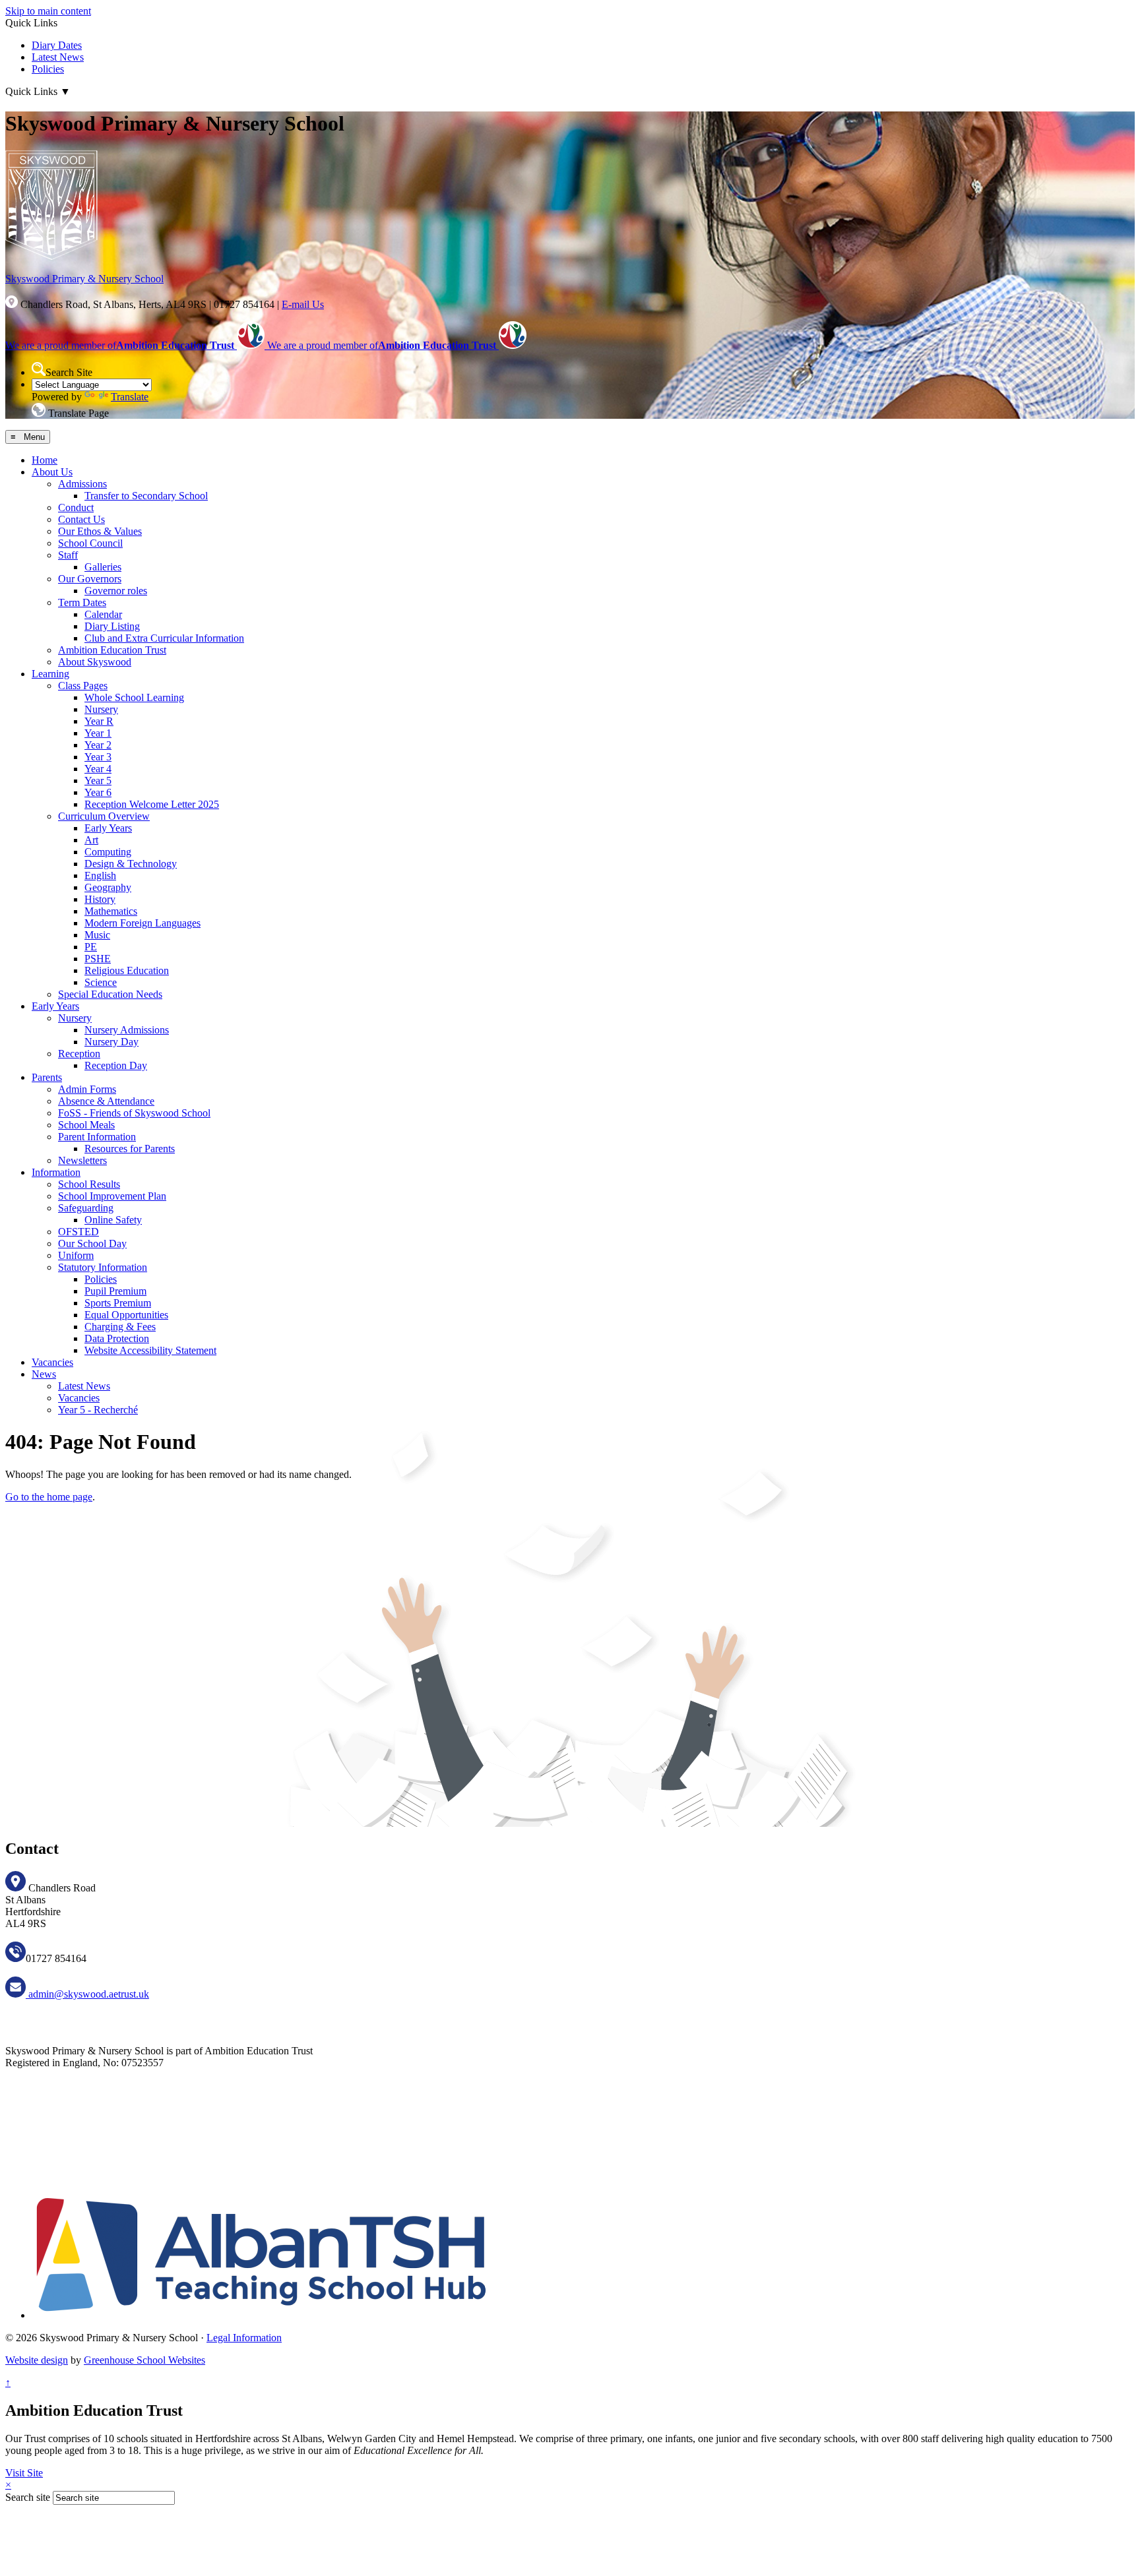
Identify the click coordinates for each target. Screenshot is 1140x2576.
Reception (79, 1054)
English (100, 875)
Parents (47, 1077)
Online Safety (113, 1220)
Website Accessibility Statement (150, 1350)
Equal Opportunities (126, 1315)
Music (97, 935)
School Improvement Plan (112, 1196)
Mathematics (111, 911)
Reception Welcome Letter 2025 (152, 804)
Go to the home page (49, 1497)
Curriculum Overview (104, 816)
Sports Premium (118, 1303)
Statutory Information (103, 1267)
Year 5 (98, 781)
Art (91, 840)
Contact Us (81, 519)
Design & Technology (131, 864)
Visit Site (24, 2473)
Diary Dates (57, 45)
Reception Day (116, 1065)
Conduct (76, 507)
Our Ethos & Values (100, 531)
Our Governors (90, 579)
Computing (108, 852)
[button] (39, 369)
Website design (37, 2360)
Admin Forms (87, 1089)
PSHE (98, 959)
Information (56, 1172)
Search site (28, 2497)
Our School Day (92, 1243)
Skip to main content (48, 11)
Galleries (103, 567)
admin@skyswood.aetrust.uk (87, 1994)
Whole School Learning (134, 697)
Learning (50, 674)
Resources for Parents (130, 1149)
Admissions (82, 484)
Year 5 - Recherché (98, 1410)
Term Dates (82, 602)
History (100, 899)
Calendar (103, 614)
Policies (48, 69)
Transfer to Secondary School (146, 496)
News (44, 1374)
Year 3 (98, 757)
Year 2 (98, 745)
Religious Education (127, 970)
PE (91, 947)
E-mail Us (303, 304)
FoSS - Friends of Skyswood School (134, 1113)
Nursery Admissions (127, 1030)
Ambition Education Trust (112, 650)
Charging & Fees (120, 1327)
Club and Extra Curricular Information (164, 638)
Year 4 (98, 769)
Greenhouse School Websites (144, 2360)
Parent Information (97, 1137)
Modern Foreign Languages (142, 923)
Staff (68, 555)
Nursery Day (111, 1042)
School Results (89, 1184)
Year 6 (98, 792)
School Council (90, 543)
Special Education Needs (110, 994)
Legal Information (244, 2338)
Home (45, 460)
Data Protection (117, 1338)
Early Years (108, 828)
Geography (108, 887)
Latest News (58, 57)
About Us (52, 472)
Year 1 (98, 733)
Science (101, 982)
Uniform (76, 1255)
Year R (99, 721)
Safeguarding (86, 1208)
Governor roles (116, 591)
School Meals (86, 1125)
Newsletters (82, 1160)
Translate (130, 397)
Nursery (101, 709)
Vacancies (52, 1362)
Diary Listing (112, 626)
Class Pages (83, 686)
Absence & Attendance (106, 1101)
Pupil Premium (115, 1291)
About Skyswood (95, 662)
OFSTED (79, 1232)
